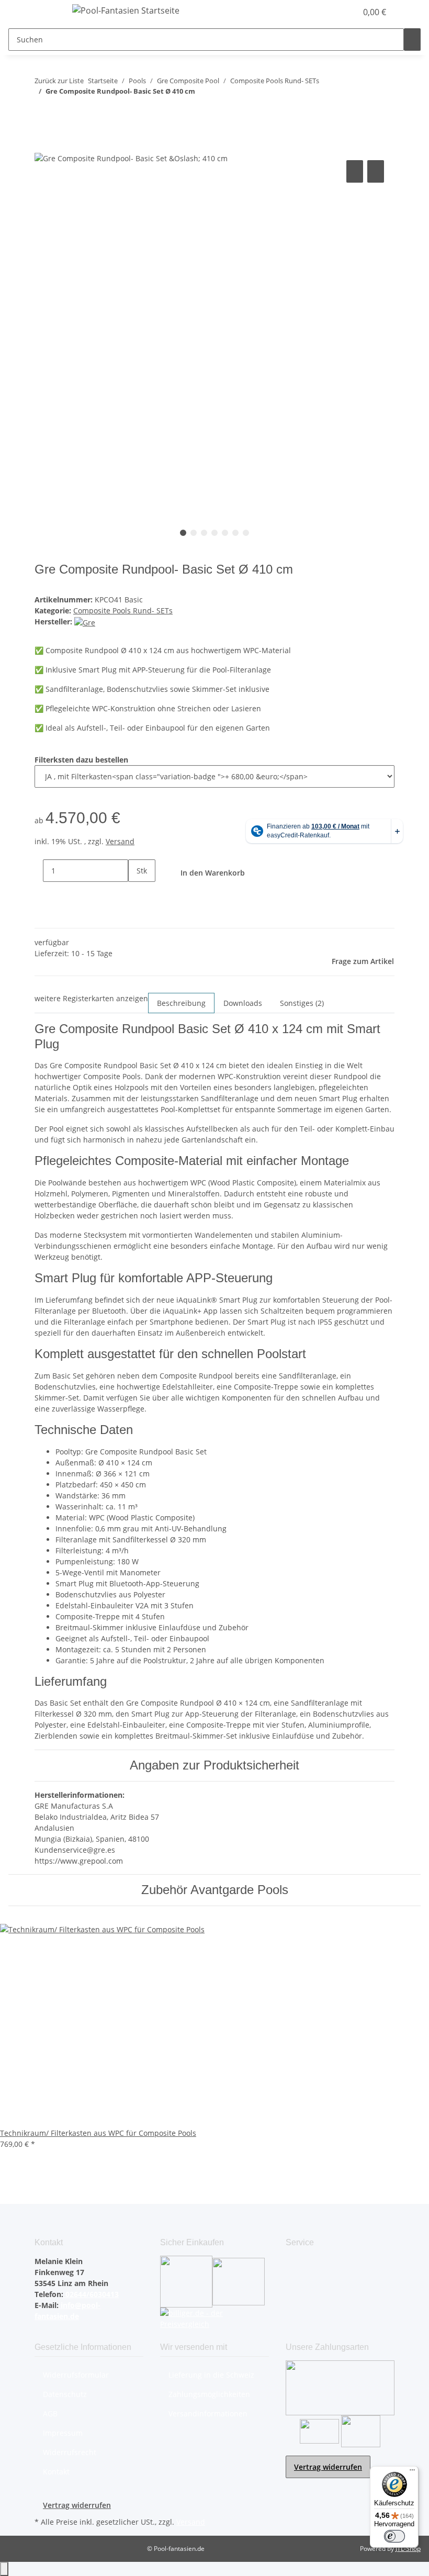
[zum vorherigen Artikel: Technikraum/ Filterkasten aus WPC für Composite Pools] (43, 112)
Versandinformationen (208, 2413)
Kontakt (56, 2472)
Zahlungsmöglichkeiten (209, 2394)
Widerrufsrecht (70, 2452)
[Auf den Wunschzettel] (376, 171)
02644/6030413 (91, 2294)
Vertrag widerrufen (328, 2467)
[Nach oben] (4, 2569)
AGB (50, 2413)
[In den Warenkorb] (43, 146)
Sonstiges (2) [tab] (302, 1003)
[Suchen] (412, 40)
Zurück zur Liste (59, 81)
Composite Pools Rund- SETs (123, 611)
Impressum (63, 2433)
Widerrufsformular (76, 2375)
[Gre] (85, 621)
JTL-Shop (408, 2549)
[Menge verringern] (35, 871)
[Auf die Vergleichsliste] (355, 171)
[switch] (394, 2536)
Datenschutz (65, 2394)
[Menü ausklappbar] (48, 12)
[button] (328, 12)
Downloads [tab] (243, 1003)
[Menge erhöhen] (137, 893)
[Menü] (412, 2472)
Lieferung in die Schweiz (211, 2375)
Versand (120, 841)
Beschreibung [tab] (181, 1003)
